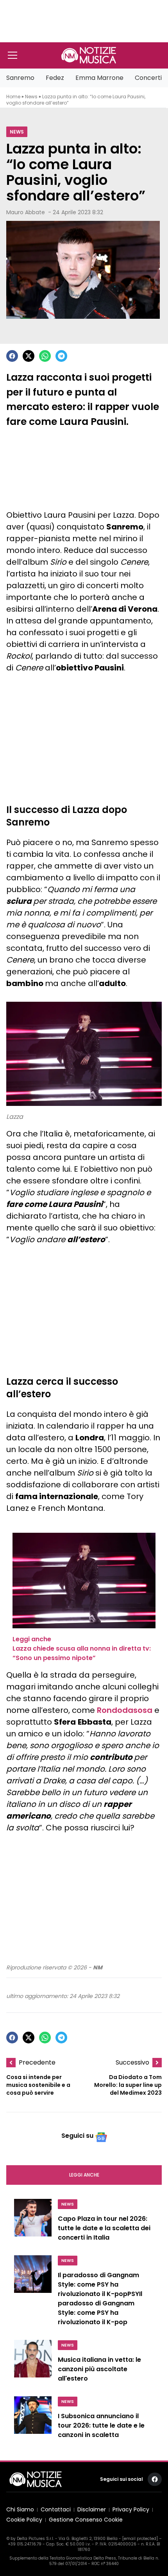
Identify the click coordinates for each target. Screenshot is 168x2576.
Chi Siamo (20, 2510)
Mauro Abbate (26, 212)
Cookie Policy (24, 2520)
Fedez (55, 78)
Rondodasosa (125, 1710)
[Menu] (13, 55)
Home (13, 97)
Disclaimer (92, 2510)
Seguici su (77, 2136)
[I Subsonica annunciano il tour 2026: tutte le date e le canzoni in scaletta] (33, 2420)
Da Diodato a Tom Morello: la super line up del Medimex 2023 (128, 2085)
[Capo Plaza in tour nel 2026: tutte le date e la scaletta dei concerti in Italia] (33, 2222)
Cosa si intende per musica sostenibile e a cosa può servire (38, 2085)
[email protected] (140, 2539)
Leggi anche (84, 2175)
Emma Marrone (99, 78)
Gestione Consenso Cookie (86, 2520)
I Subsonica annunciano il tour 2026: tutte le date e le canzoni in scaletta (101, 2426)
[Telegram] (61, 356)
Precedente (37, 2062)
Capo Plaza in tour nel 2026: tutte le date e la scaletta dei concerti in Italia (104, 2228)
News (31, 97)
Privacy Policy (131, 2510)
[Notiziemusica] (89, 55)
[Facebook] (12, 356)
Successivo (132, 2062)
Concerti (148, 78)
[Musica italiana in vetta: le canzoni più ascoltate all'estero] (33, 2363)
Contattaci (56, 2510)
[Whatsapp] (45, 356)
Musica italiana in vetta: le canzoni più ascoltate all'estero (99, 2369)
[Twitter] (29, 356)
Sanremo (20, 78)
